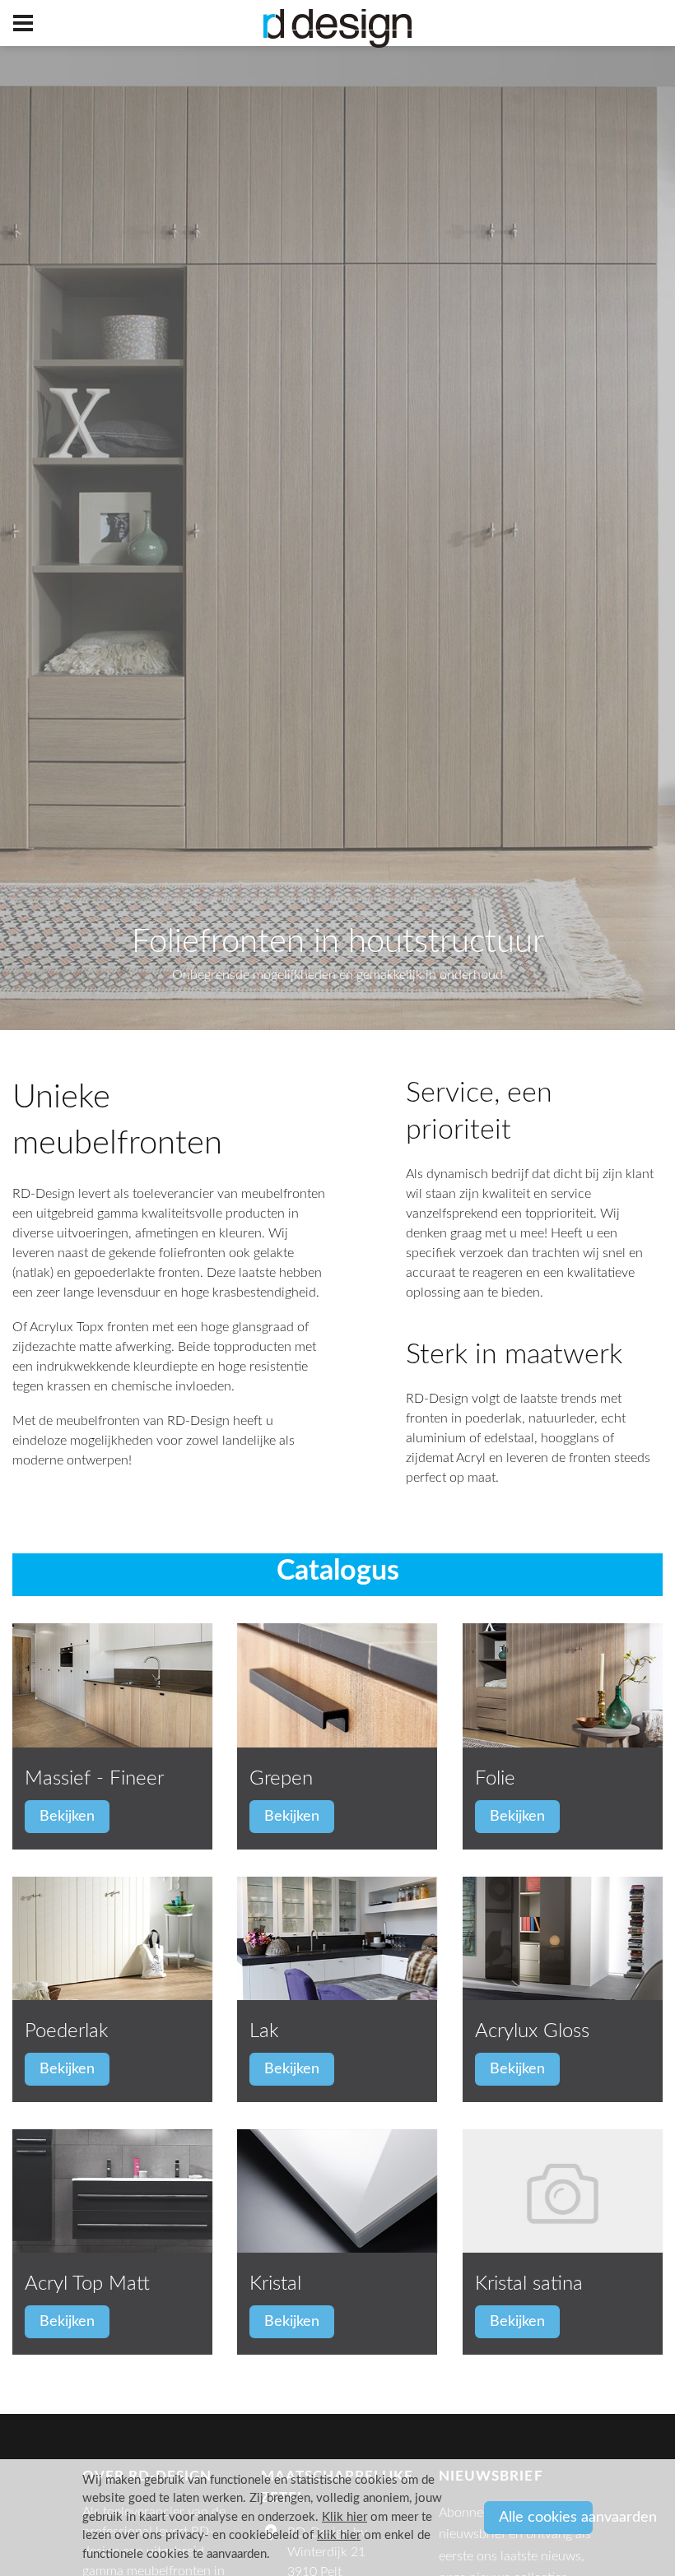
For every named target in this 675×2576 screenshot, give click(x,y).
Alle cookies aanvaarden (546, 2518)
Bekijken (67, 1817)
